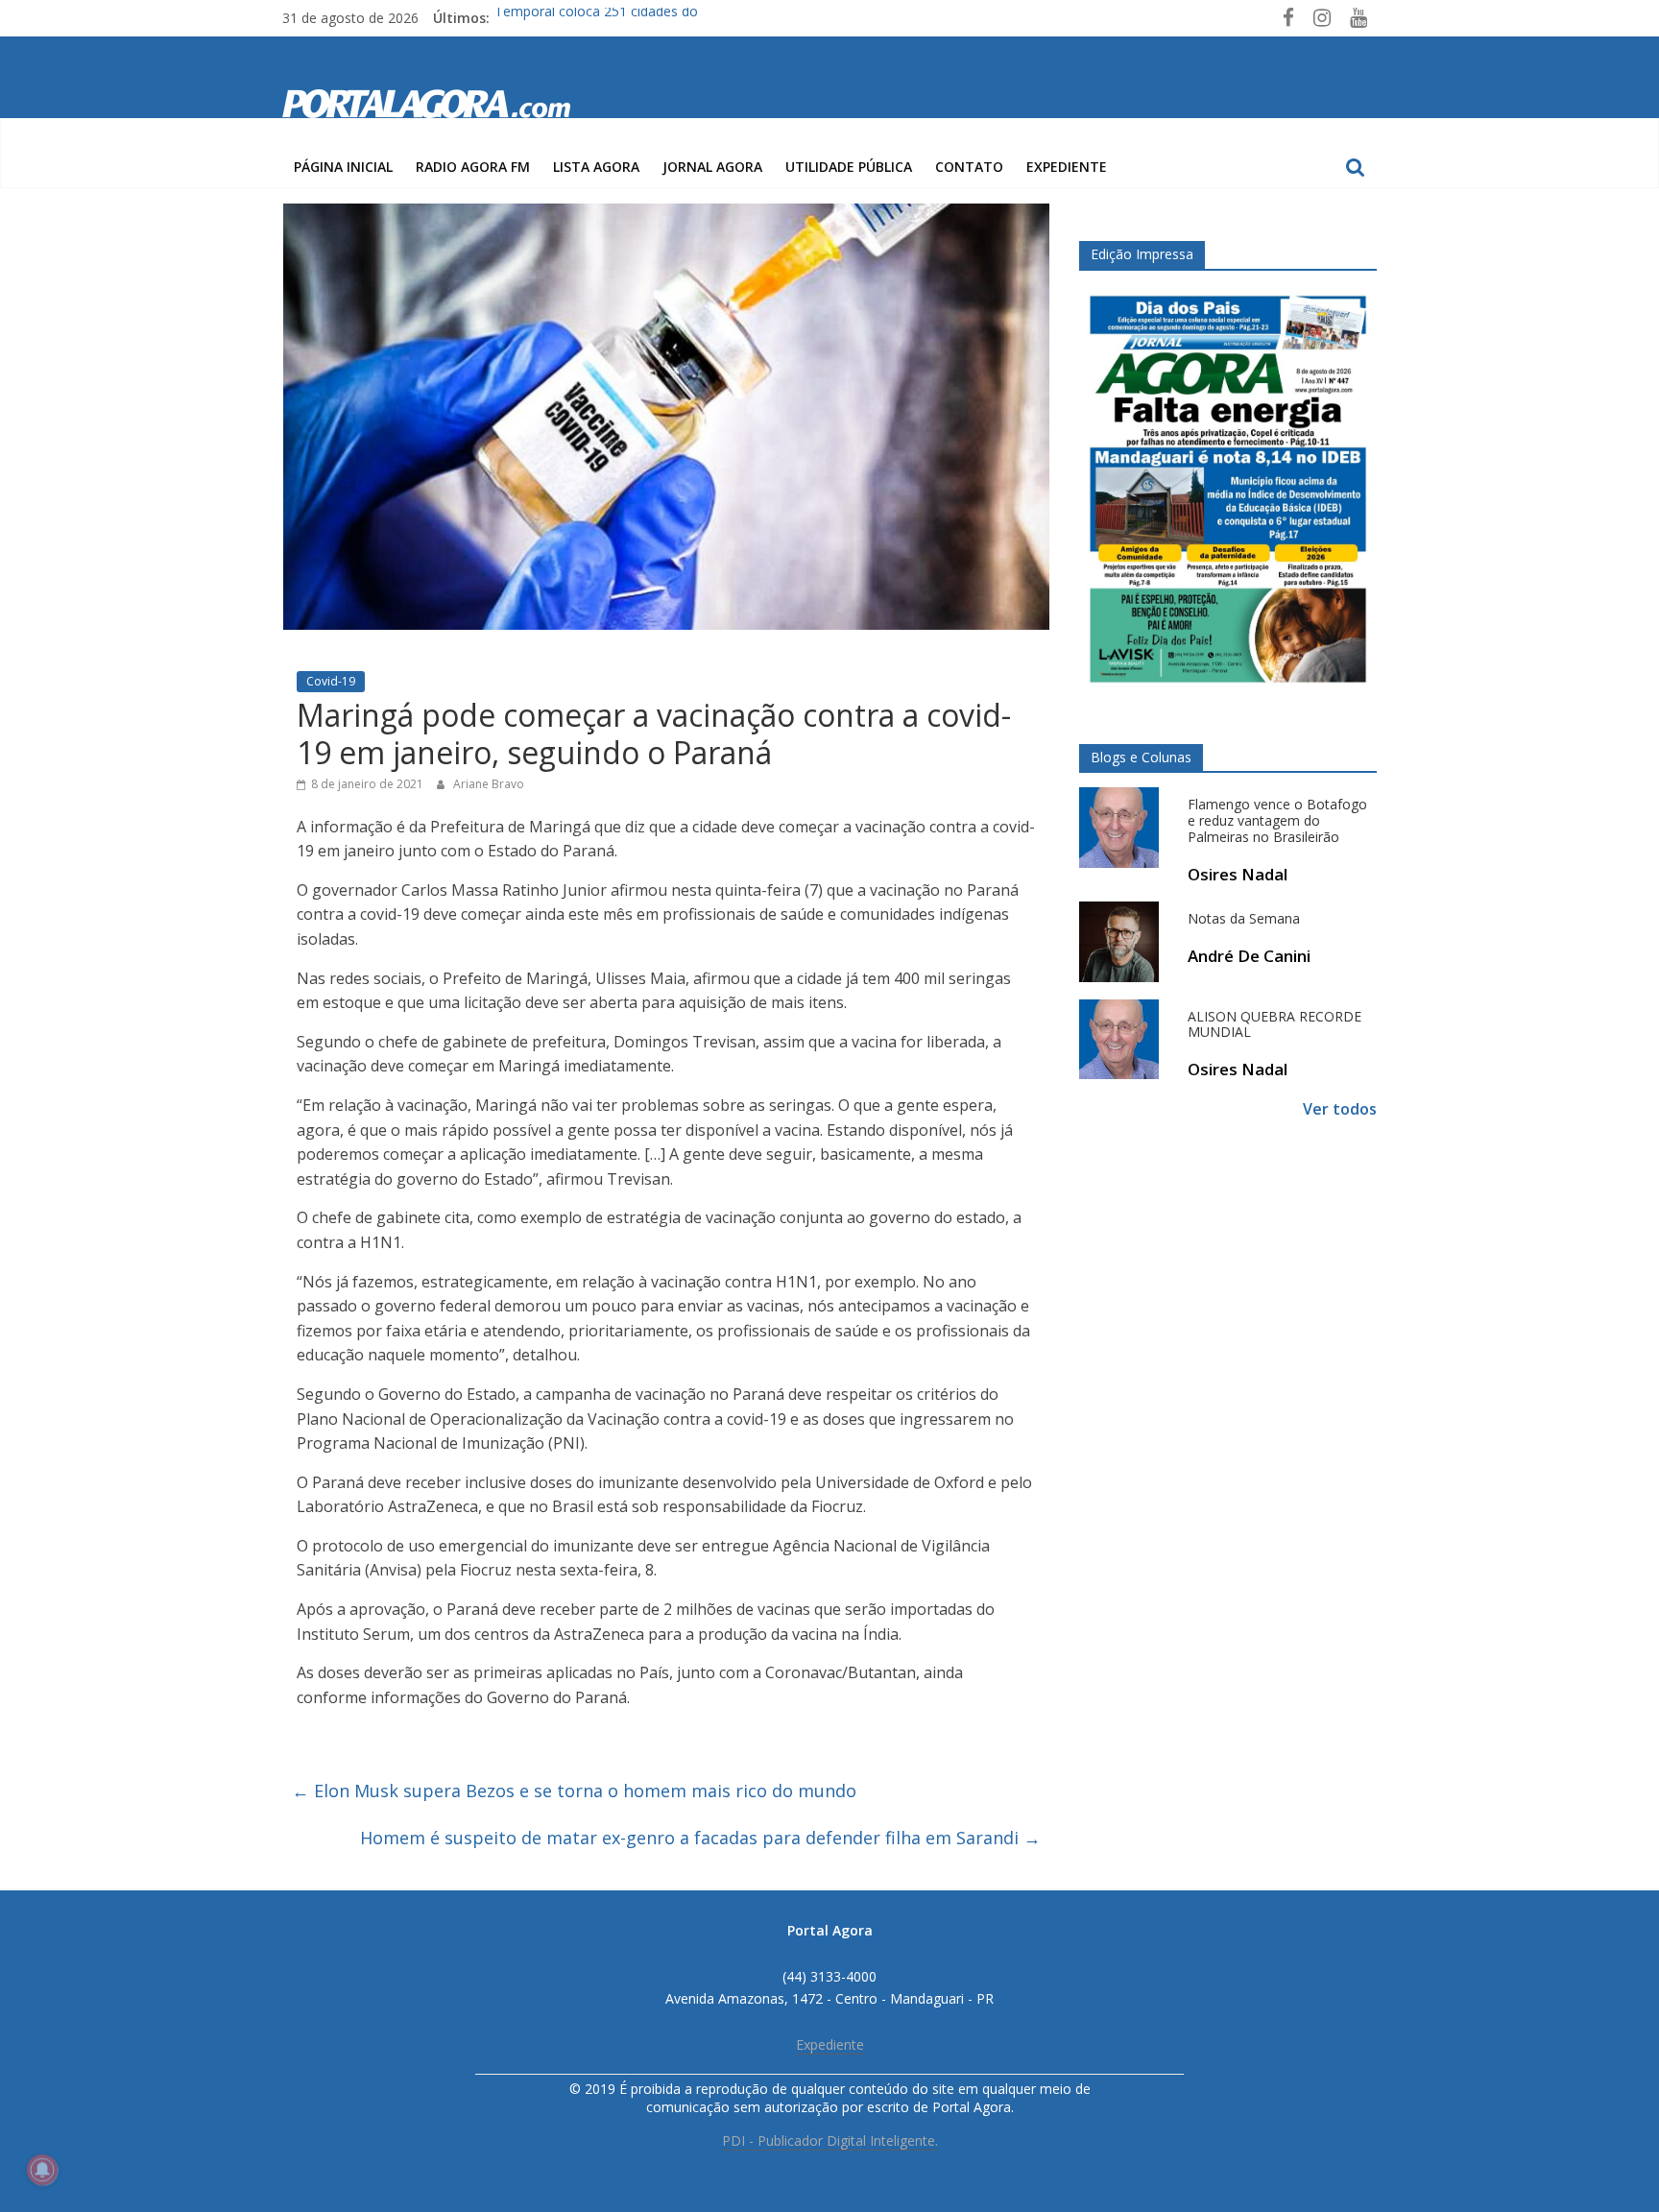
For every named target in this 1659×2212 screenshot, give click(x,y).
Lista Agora (596, 167)
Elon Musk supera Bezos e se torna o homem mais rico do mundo (574, 1791)
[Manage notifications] (42, 2170)
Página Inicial (343, 167)
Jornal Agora (712, 167)
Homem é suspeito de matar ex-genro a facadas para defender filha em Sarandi (700, 1838)
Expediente (1067, 167)
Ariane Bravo (489, 784)
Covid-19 (331, 681)
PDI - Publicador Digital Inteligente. (830, 2140)
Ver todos (1340, 1109)
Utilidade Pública (849, 167)
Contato (969, 167)
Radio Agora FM (473, 167)
